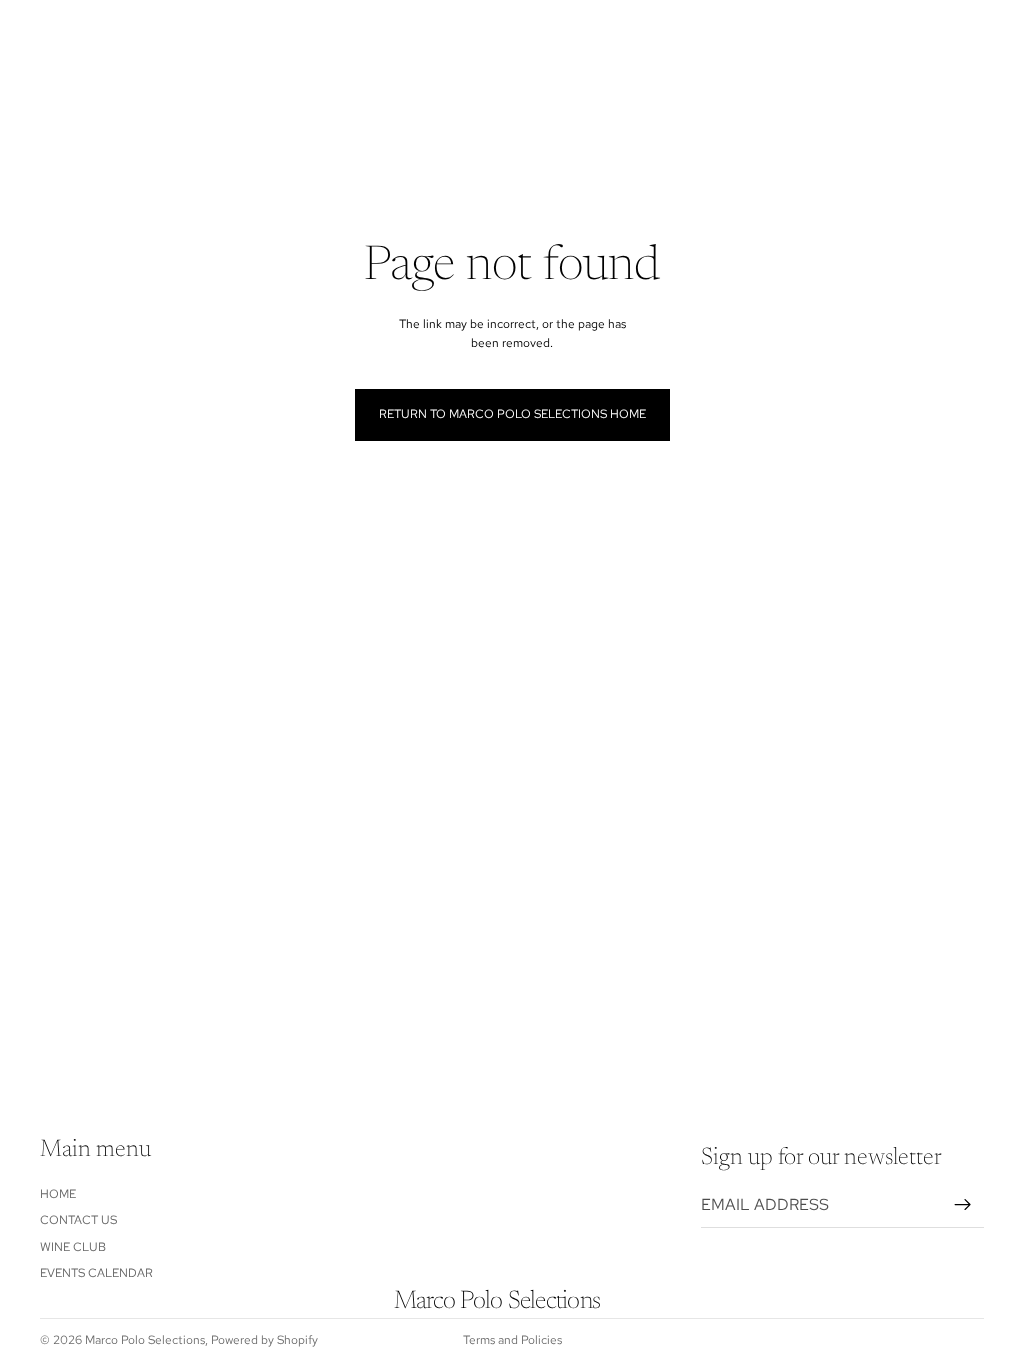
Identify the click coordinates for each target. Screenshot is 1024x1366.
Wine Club (73, 1247)
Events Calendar (96, 1273)
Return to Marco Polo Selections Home (512, 414)
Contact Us (78, 1221)
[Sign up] (963, 1205)
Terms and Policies (512, 1340)
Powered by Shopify (264, 1340)
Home (58, 1194)
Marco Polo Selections (145, 1340)
